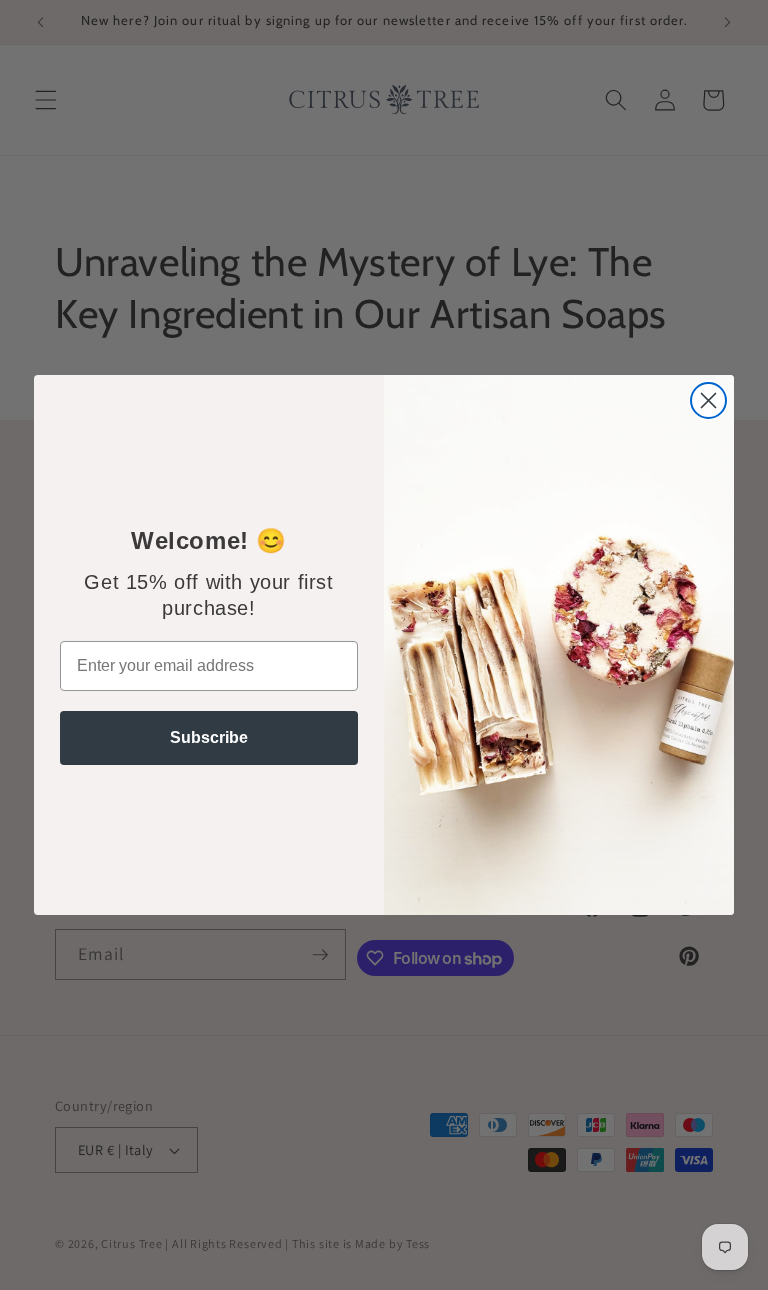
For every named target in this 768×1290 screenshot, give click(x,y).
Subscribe (209, 737)
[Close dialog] (708, 400)
